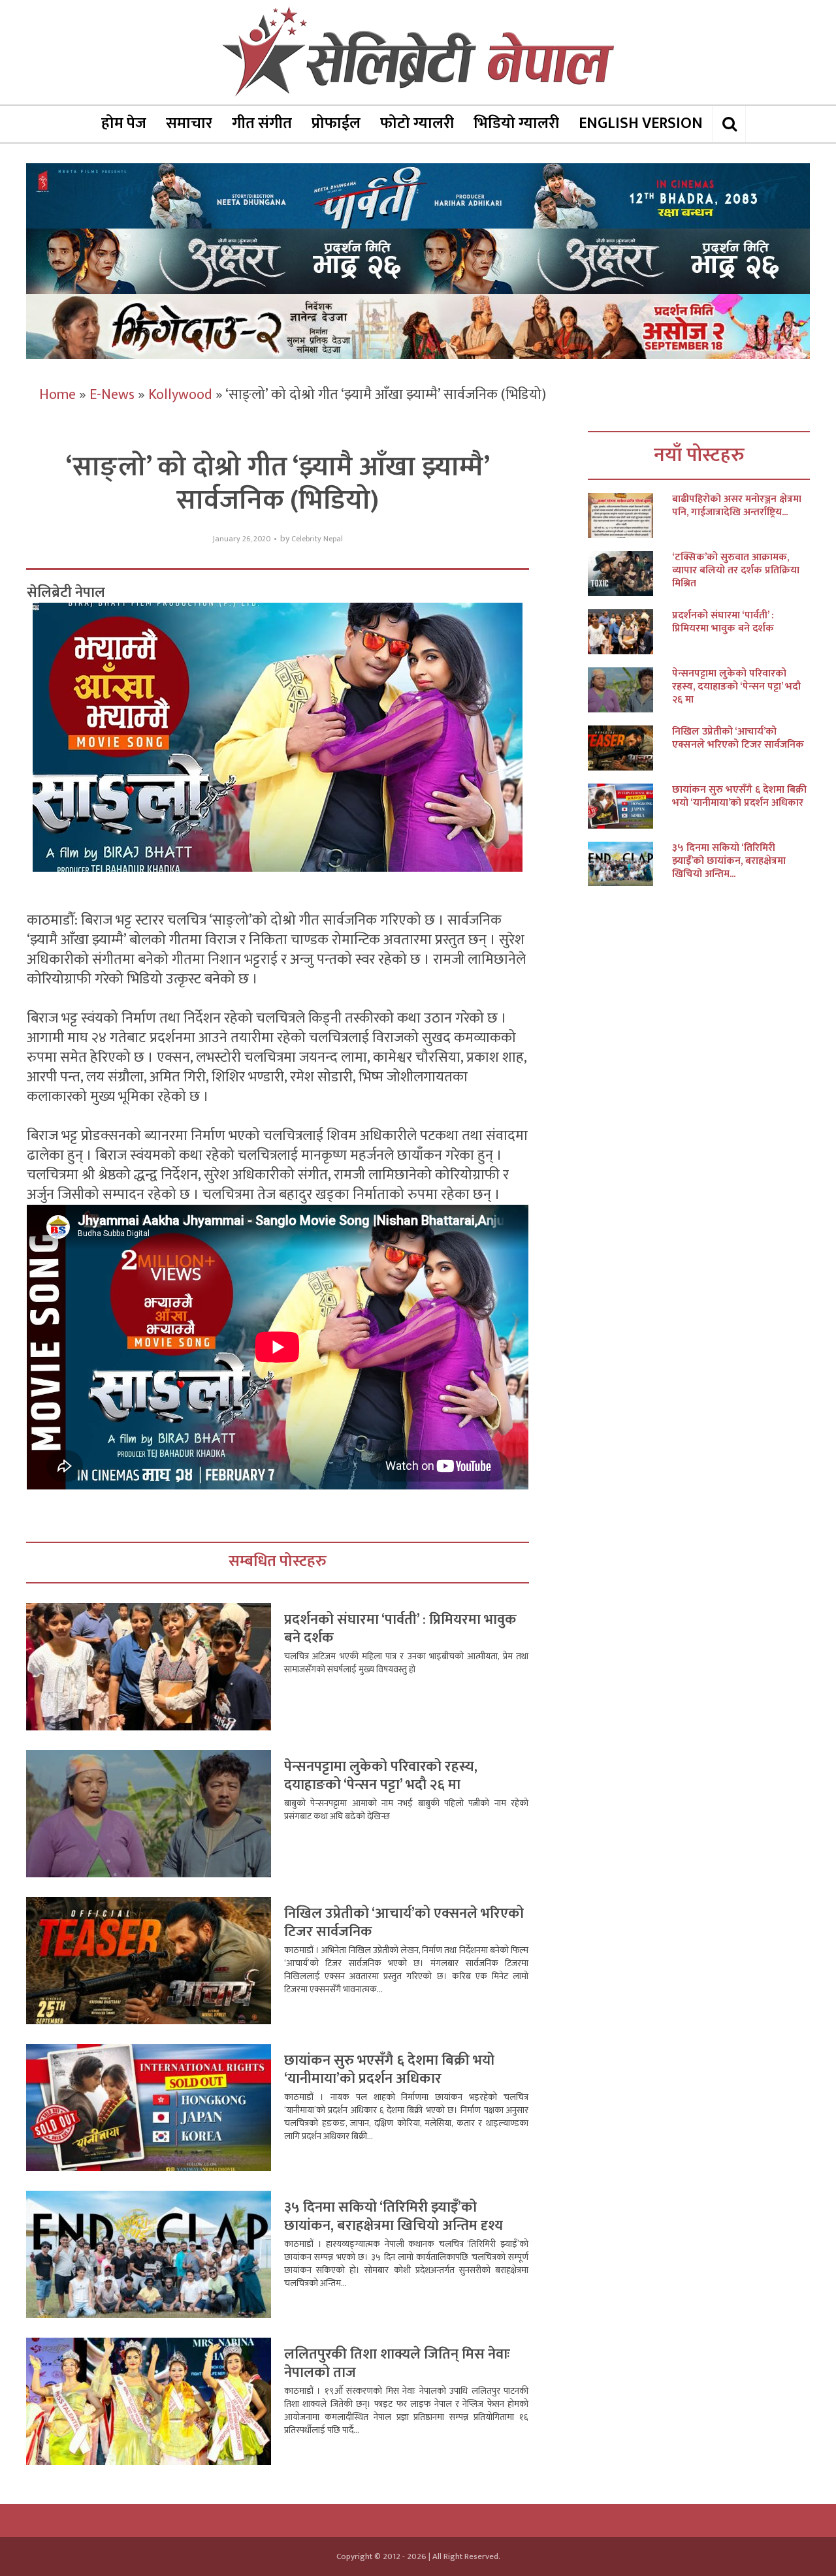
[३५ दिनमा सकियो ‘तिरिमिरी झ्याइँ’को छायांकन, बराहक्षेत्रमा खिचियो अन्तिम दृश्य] (630, 864)
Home (57, 395)
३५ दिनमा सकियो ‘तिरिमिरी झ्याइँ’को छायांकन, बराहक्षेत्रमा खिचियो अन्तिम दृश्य (394, 2217)
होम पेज (124, 123)
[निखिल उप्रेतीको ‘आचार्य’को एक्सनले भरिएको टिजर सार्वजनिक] (630, 748)
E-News (112, 395)
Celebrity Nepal (317, 539)
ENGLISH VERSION (641, 123)
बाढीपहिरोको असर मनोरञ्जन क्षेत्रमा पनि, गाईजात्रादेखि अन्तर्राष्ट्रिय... (737, 506)
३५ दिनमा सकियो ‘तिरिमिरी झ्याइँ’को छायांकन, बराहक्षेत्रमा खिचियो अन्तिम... (729, 861)
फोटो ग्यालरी (417, 123)
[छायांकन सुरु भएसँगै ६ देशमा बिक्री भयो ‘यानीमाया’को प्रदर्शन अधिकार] (630, 806)
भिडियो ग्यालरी (516, 123)
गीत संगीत (262, 123)
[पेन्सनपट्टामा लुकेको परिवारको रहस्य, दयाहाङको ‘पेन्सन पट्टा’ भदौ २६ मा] (630, 690)
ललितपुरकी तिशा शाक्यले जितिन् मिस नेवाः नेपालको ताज (397, 2363)
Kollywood (180, 395)
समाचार (189, 123)
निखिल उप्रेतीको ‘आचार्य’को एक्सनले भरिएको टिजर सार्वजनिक (404, 1923)
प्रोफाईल (336, 123)
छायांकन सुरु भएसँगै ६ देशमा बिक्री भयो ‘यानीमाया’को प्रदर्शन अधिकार (389, 2070)
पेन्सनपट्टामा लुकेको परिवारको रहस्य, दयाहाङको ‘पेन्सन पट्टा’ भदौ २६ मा (381, 1776)
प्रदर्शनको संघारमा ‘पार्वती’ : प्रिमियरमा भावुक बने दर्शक (400, 1629)
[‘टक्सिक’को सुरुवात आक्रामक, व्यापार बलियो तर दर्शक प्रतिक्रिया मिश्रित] (630, 574)
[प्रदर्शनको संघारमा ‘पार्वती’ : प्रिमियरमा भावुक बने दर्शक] (630, 632)
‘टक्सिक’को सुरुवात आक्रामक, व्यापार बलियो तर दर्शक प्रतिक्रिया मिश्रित (736, 571)
